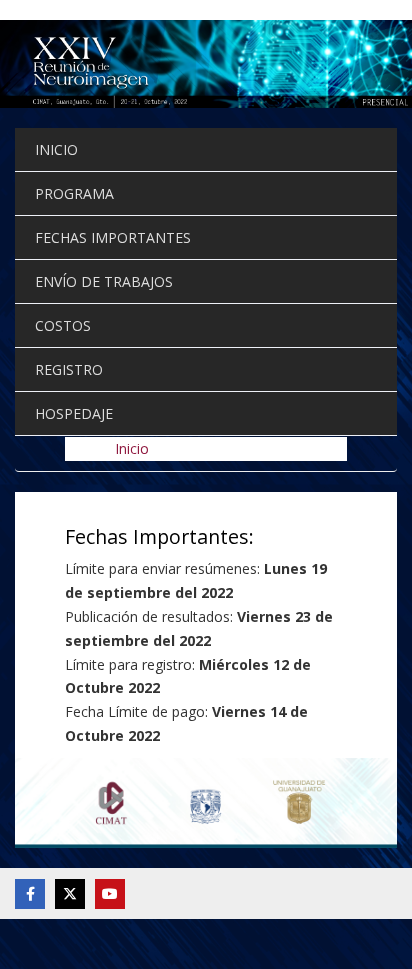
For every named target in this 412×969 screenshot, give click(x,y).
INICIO (56, 149)
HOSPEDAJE (74, 413)
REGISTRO (69, 369)
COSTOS (63, 325)
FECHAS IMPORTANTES (113, 237)
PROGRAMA (74, 193)
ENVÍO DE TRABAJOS (104, 281)
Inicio (132, 448)
